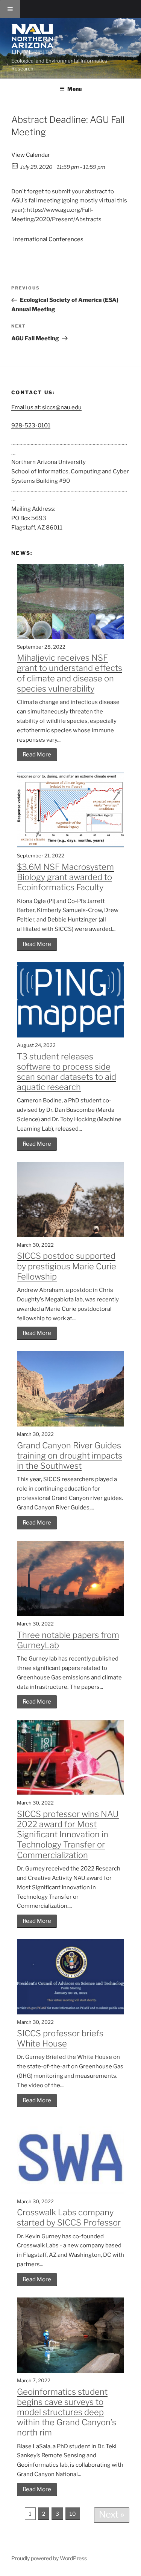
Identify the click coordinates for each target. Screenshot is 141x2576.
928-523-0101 (31, 426)
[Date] (15, 165)
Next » (112, 2514)
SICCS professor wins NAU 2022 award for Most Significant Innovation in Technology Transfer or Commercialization (68, 1834)
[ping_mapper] (70, 1036)
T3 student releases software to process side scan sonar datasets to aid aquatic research (67, 1072)
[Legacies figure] (70, 846)
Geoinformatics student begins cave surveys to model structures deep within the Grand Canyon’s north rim (67, 2412)
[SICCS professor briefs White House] (70, 2013)
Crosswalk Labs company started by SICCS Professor (69, 2217)
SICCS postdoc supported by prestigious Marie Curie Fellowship (67, 1266)
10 (73, 2514)
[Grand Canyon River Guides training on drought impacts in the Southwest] (70, 1425)
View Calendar (31, 155)
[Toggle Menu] (10, 9)
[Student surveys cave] (70, 2371)
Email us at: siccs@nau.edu (46, 407)
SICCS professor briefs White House (60, 2038)
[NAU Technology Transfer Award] (70, 1793)
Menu (74, 89)
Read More (37, 755)
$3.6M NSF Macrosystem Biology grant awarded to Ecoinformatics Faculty (65, 877)
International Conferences (48, 239)
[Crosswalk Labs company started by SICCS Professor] (70, 2192)
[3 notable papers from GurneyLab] (70, 1614)
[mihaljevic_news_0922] (70, 637)
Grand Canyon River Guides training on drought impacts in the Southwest (70, 1456)
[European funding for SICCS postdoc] (70, 1235)
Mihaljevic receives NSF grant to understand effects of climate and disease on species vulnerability (70, 673)
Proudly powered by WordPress (49, 2558)
